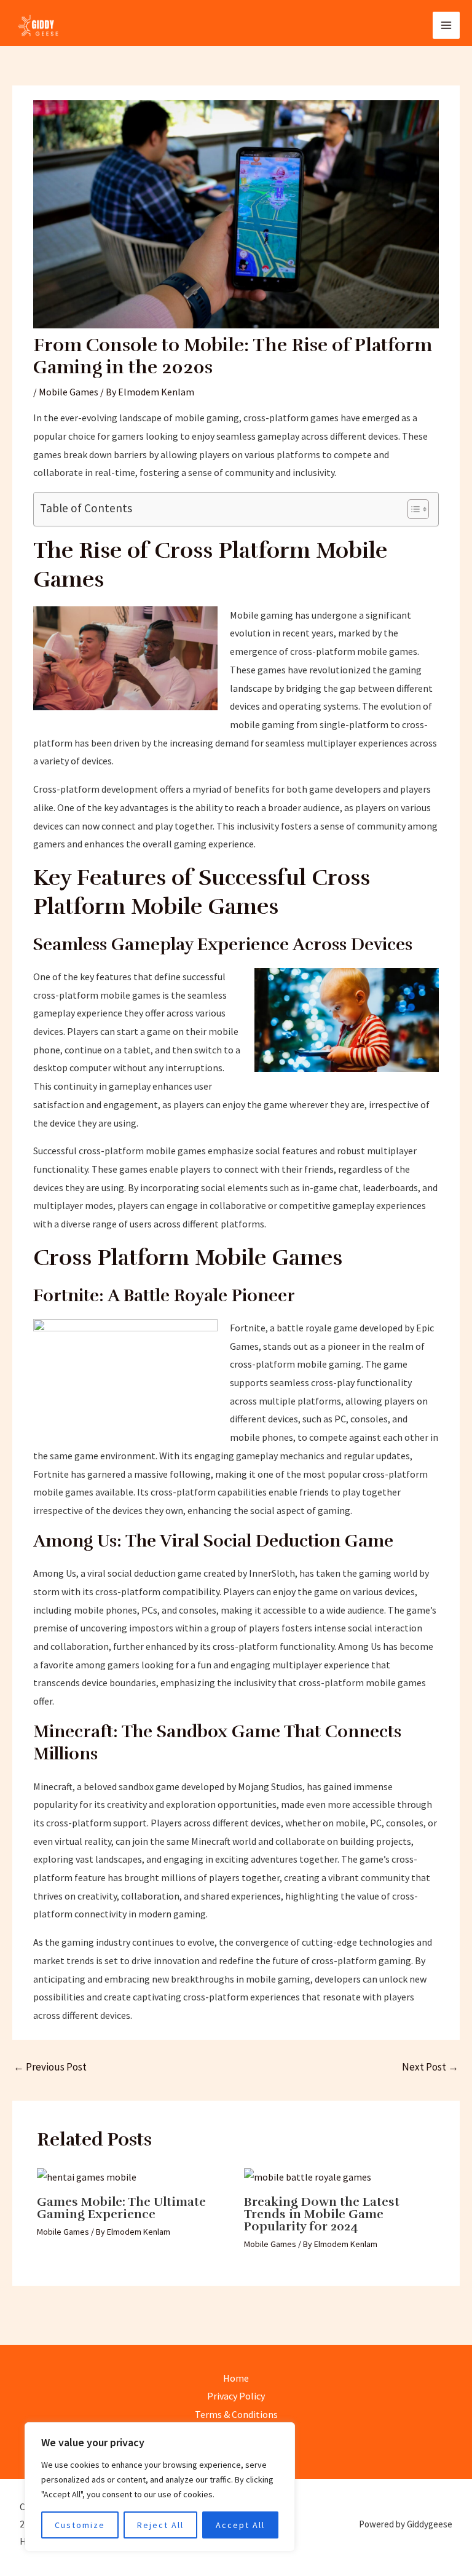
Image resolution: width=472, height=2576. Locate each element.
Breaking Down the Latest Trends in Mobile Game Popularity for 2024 (322, 2214)
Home (236, 2378)
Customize (80, 2525)
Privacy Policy (236, 2396)
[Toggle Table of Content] (412, 509)
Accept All (240, 2525)
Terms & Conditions (236, 2414)
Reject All (160, 2525)
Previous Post (50, 2067)
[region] (160, 2487)
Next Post (430, 2067)
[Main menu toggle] (446, 25)
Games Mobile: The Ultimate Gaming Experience (121, 2208)
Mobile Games (69, 392)
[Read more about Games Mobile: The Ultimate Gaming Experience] (87, 2176)
